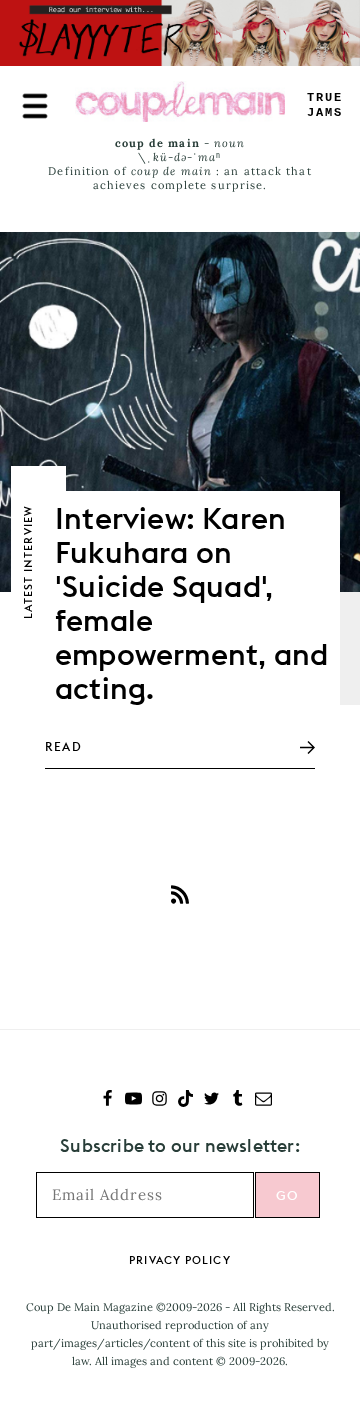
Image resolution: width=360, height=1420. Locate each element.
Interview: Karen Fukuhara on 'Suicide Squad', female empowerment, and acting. (191, 603)
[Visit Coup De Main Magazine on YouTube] (133, 1100)
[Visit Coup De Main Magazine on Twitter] (211, 1100)
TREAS (325, 105)
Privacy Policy (179, 1260)
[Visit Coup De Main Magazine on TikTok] (185, 1100)
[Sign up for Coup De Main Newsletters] (263, 1100)
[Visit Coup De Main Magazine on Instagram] (159, 1100)
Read (63, 746)
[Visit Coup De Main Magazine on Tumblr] (237, 1100)
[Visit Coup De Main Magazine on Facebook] (107, 1100)
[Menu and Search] (35, 106)
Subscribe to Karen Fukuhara (180, 894)
